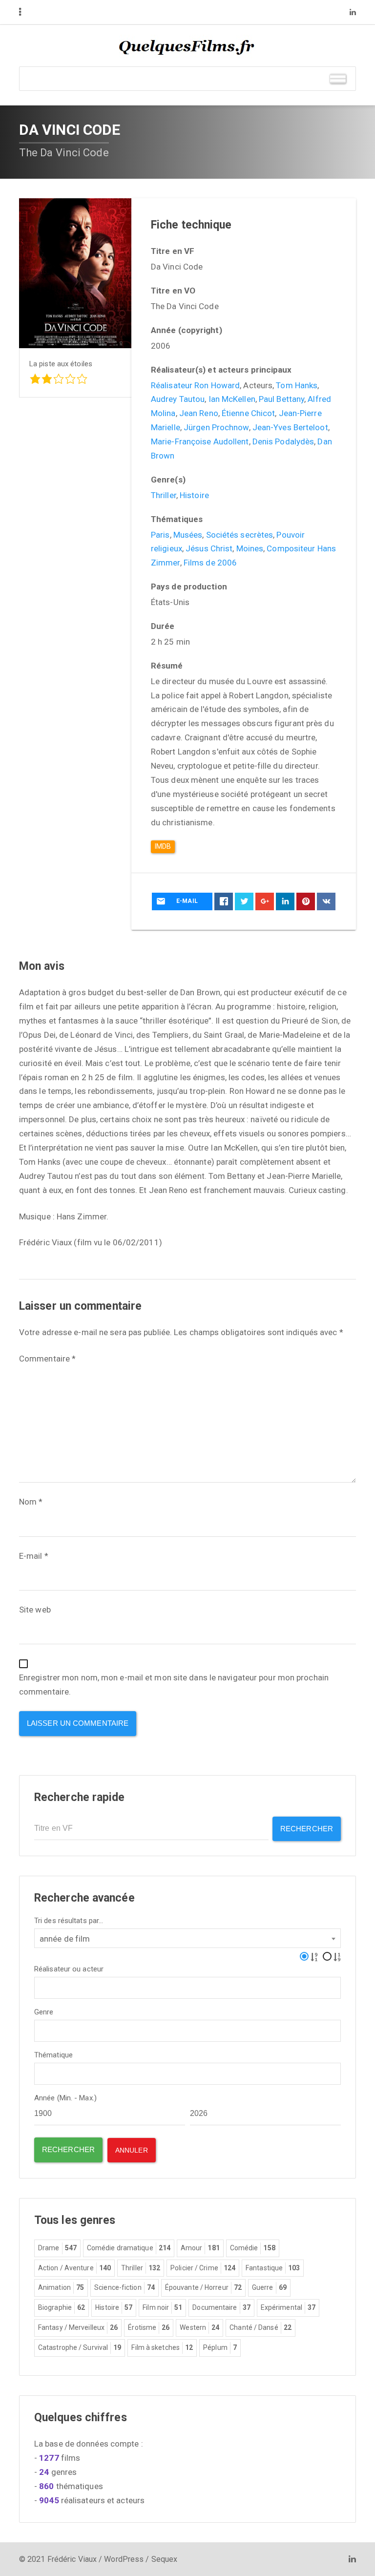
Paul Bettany (281, 399)
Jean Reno (199, 413)
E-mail (34, 1556)
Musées (188, 535)
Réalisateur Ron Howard (195, 385)
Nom (31, 1502)
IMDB (163, 846)
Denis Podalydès (283, 441)
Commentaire (47, 1359)
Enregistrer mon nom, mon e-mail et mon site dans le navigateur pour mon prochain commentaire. (174, 1685)
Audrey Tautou (178, 399)
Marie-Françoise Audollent (200, 441)
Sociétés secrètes (240, 535)
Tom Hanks (297, 385)
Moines (250, 548)
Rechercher (307, 1829)
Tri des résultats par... (69, 1921)
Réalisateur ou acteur (69, 1969)
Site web (35, 1610)
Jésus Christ (209, 548)
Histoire (194, 495)
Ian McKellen (232, 399)
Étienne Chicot (248, 413)
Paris (160, 535)
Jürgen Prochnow (216, 427)
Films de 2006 (210, 563)
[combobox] (187, 1938)
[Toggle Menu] (338, 78)
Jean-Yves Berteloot (290, 427)
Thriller (164, 495)
